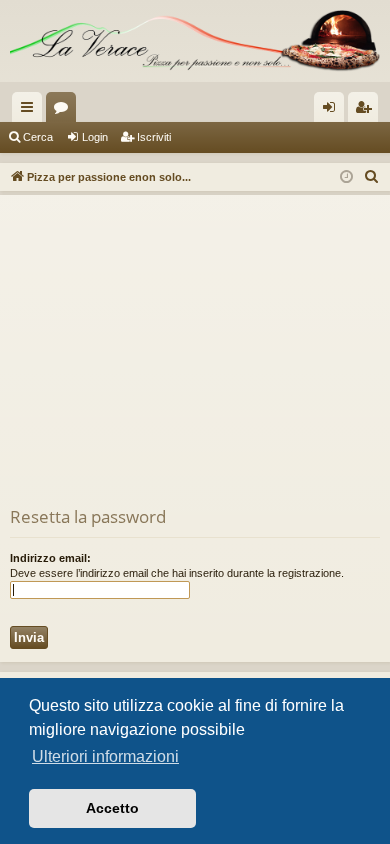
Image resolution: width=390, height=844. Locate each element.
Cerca (38, 137)
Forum (65, 111)
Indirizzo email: (50, 558)
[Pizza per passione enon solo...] (195, 41)
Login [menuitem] (333, 111)
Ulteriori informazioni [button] (105, 756)
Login (95, 137)
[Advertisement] (195, 355)
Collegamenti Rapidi (31, 111)
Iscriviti (154, 137)
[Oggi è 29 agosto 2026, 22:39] (346, 177)
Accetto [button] (112, 808)
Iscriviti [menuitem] (367, 111)
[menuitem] (372, 177)
